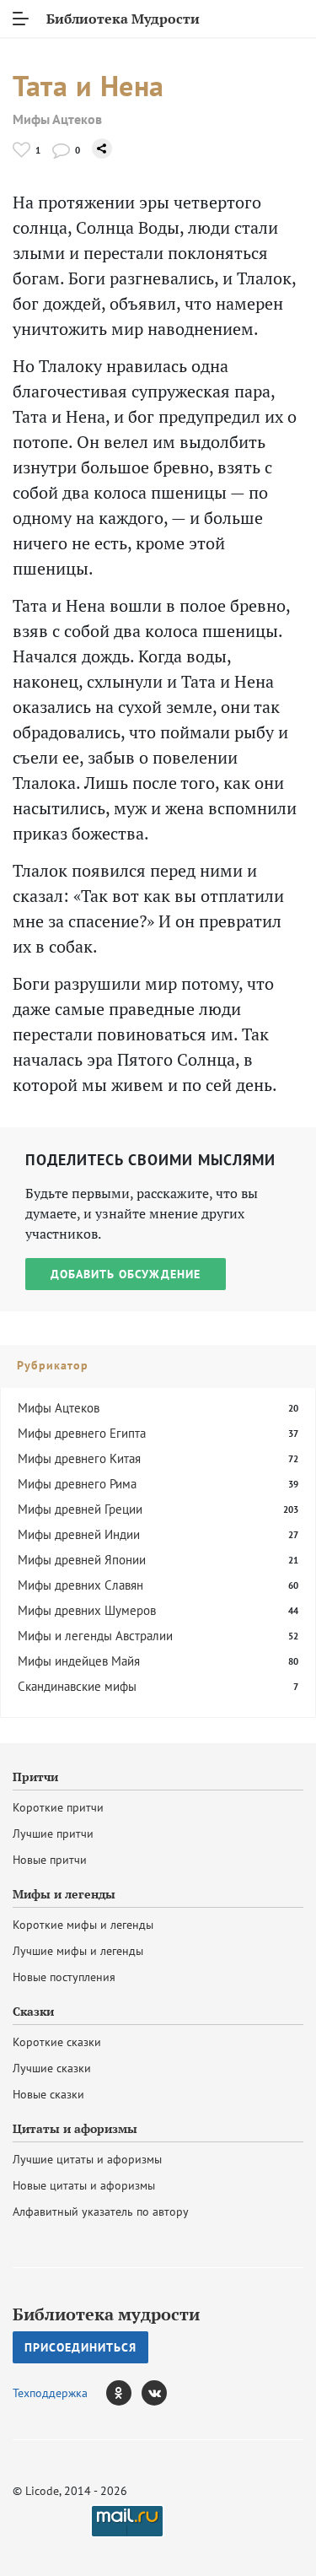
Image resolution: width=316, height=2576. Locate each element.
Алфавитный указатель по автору (101, 2211)
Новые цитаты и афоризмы (84, 2185)
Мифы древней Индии (79, 1534)
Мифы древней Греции (80, 1509)
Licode (42, 2491)
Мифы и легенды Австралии (95, 1636)
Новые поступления (64, 1977)
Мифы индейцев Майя (79, 1661)
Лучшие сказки (52, 2068)
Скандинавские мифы (77, 1686)
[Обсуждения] (61, 150)
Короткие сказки (57, 2042)
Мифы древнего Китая (79, 1458)
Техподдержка (50, 2393)
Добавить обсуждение (126, 1274)
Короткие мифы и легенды (83, 1925)
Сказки (33, 2012)
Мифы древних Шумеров (87, 1610)
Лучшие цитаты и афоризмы (87, 2159)
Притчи (35, 1777)
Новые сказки (48, 2094)
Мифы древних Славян (80, 1585)
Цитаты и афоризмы (75, 2129)
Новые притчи (50, 1860)
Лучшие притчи (53, 1833)
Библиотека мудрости (106, 2314)
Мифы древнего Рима (77, 1484)
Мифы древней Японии (82, 1560)
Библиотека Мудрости (123, 19)
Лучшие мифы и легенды (78, 1951)
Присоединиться (80, 2347)
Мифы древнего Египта (82, 1433)
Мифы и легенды (64, 1894)
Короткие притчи (58, 1807)
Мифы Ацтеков (57, 119)
